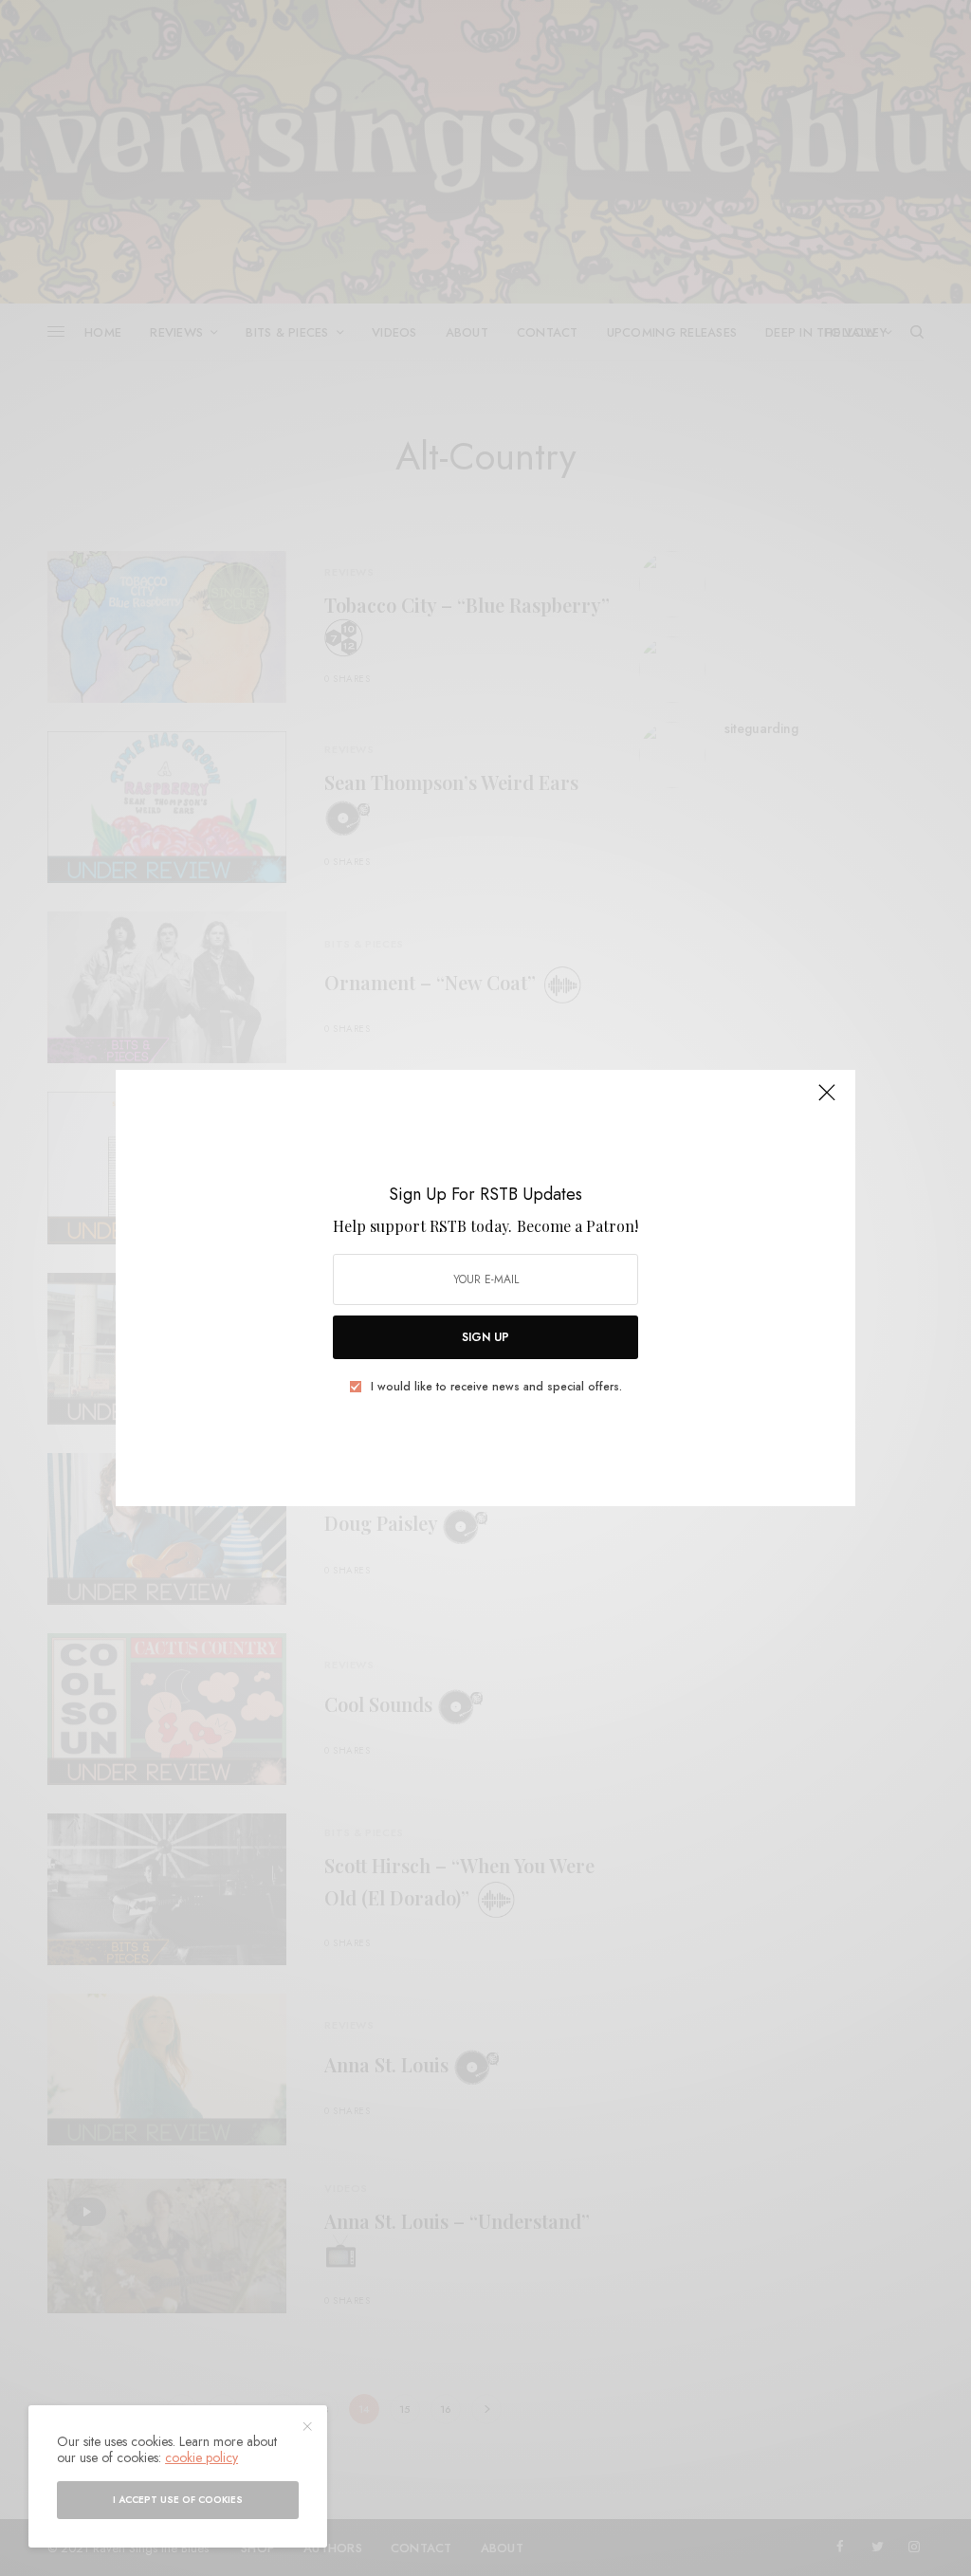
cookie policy (202, 2457)
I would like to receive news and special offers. (496, 1387)
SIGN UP (485, 1337)
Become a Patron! (577, 1226)
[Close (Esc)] (827, 1100)
